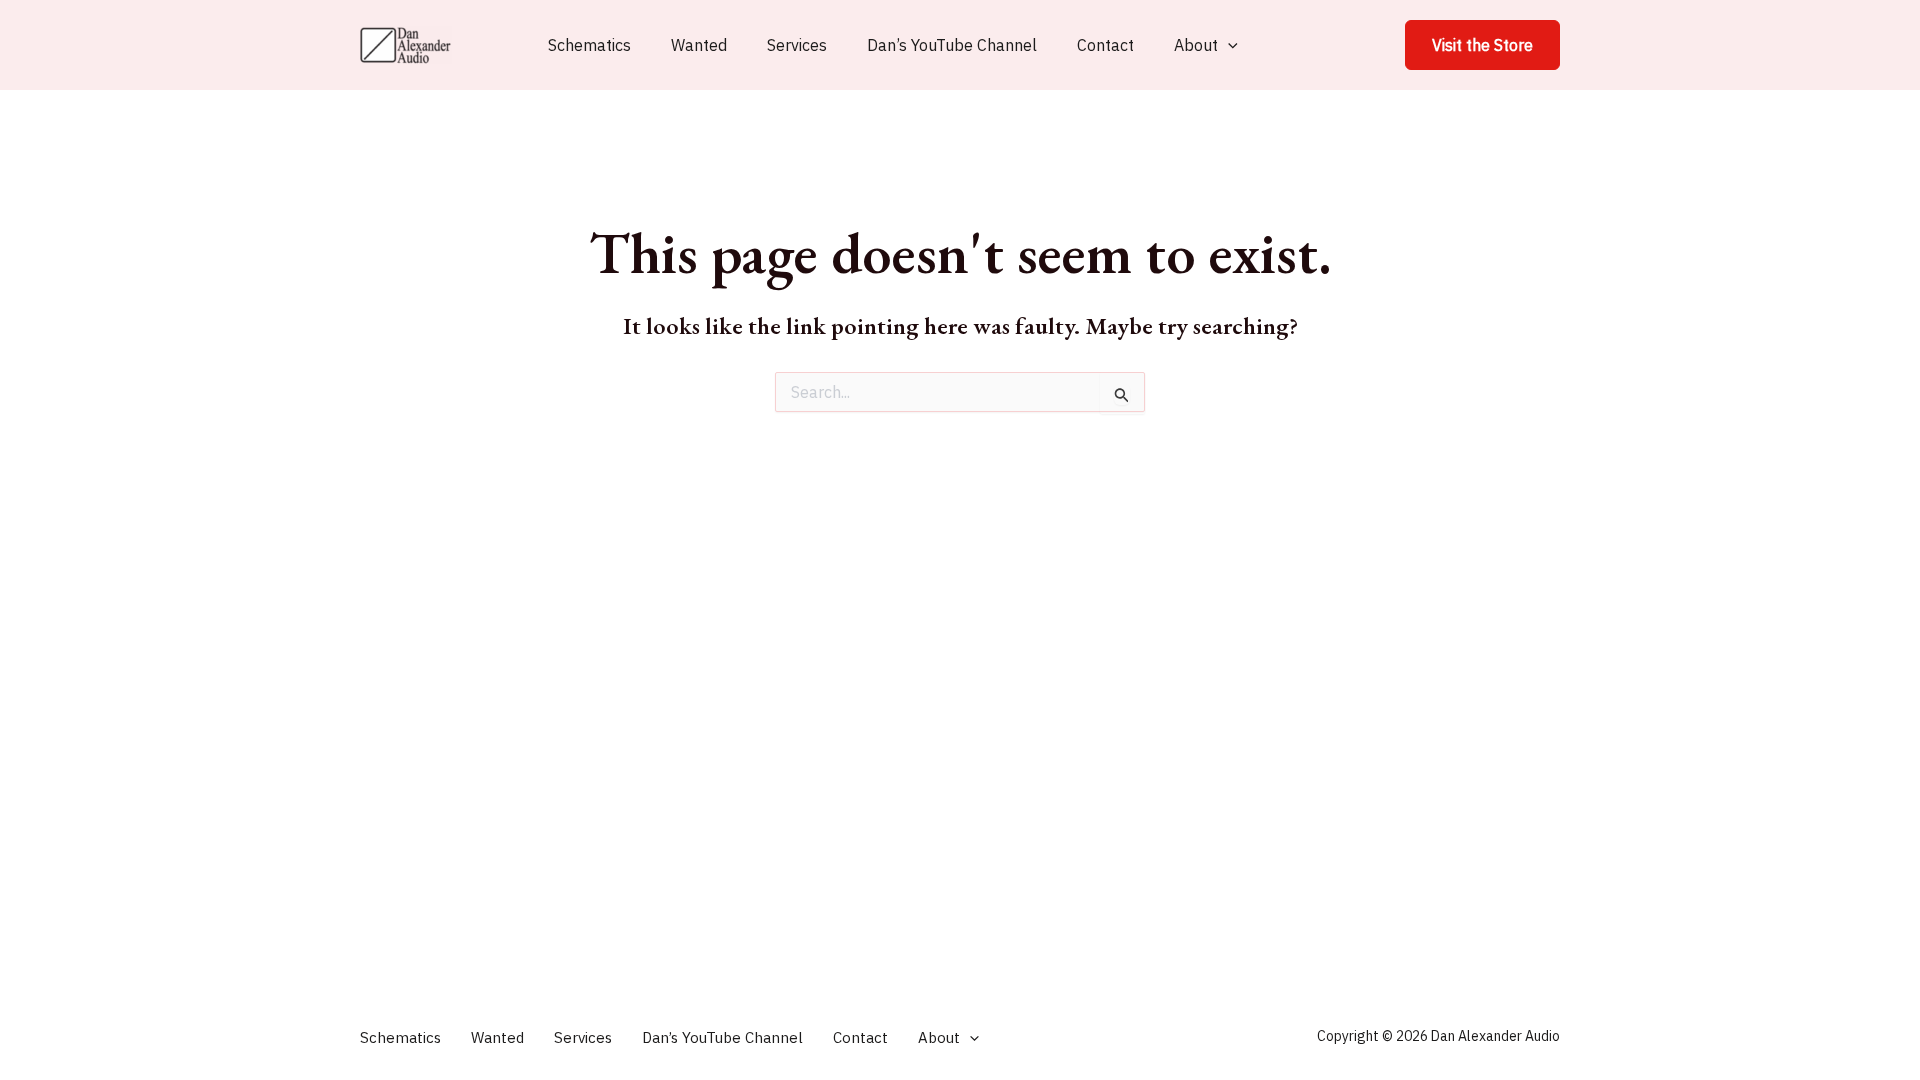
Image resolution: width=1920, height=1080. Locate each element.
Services (797, 45)
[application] (1228, 45)
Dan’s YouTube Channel (952, 45)
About (1196, 45)
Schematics (589, 45)
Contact (1105, 45)
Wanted (699, 45)
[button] (1482, 45)
